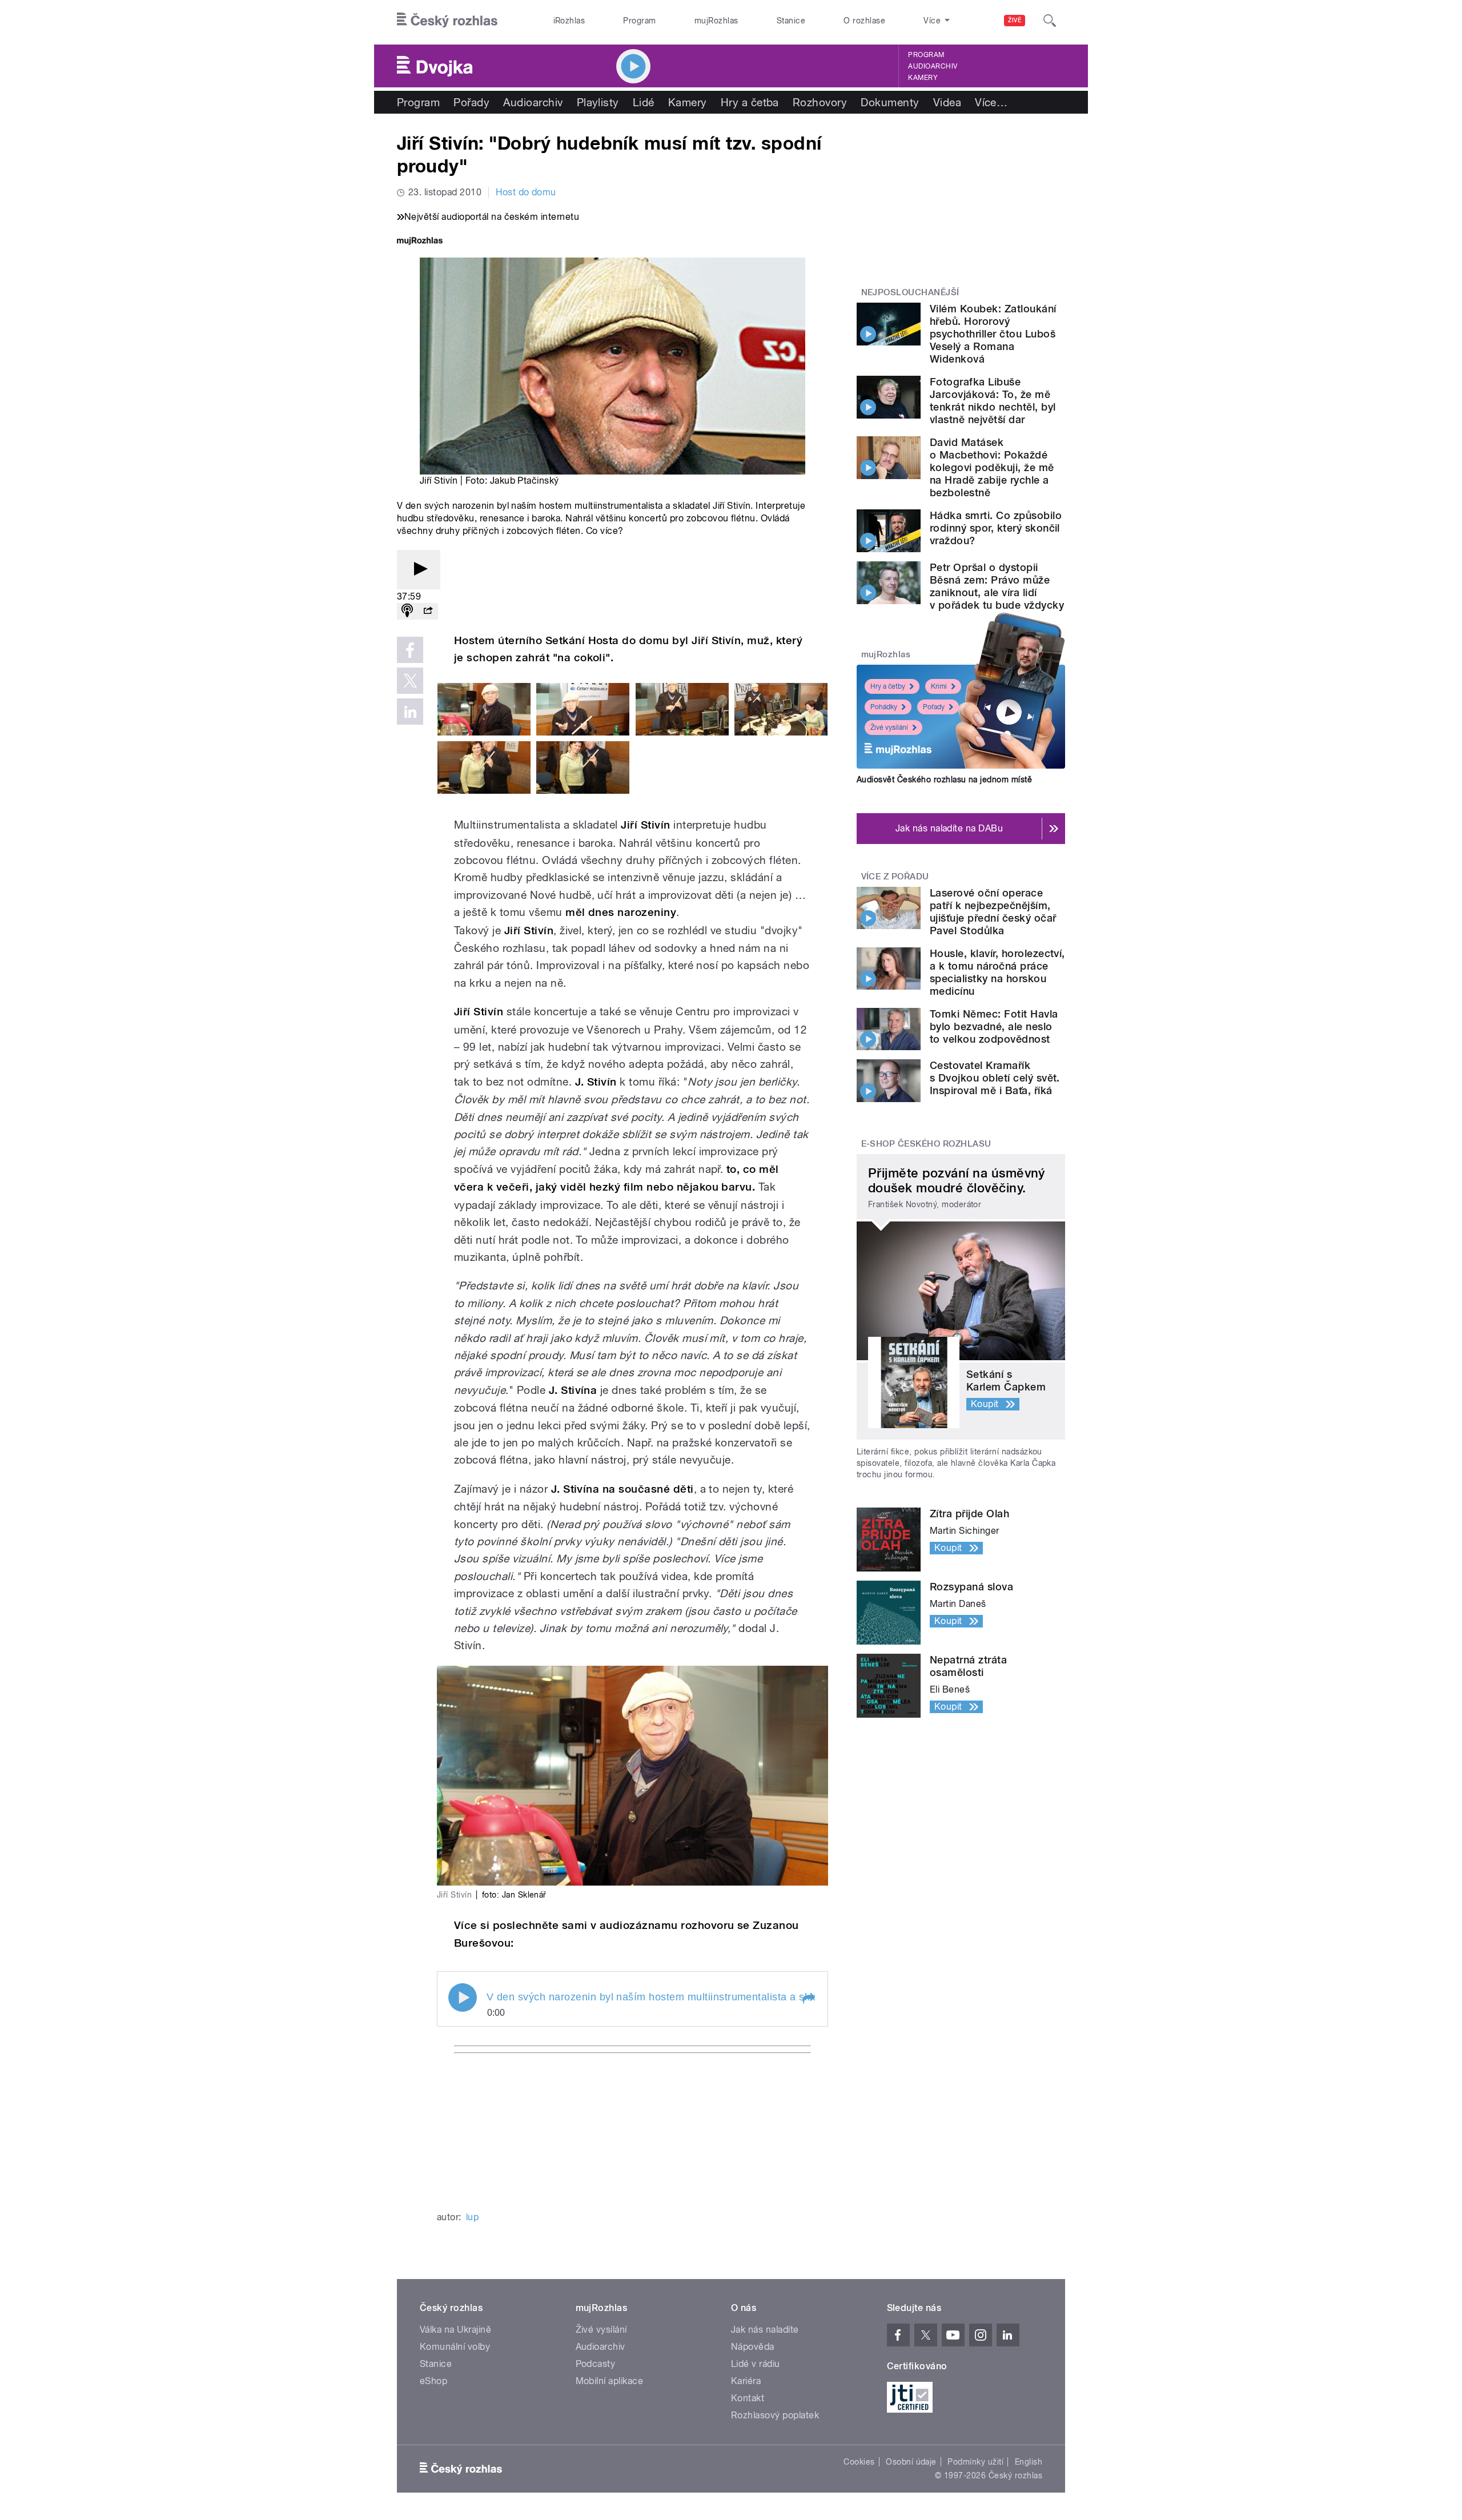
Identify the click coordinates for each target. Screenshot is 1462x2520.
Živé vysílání (889, 728)
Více (991, 102)
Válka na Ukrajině (455, 2330)
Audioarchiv (933, 66)
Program (639, 21)
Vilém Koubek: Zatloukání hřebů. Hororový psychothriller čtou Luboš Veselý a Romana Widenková (993, 334)
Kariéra (746, 2381)
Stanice (791, 21)
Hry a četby (888, 686)
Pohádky (884, 707)
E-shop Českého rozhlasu (926, 1144)
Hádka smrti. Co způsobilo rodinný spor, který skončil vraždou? (996, 528)
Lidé (644, 102)
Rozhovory (820, 102)
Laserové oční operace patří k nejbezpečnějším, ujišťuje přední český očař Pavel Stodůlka (993, 912)
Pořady (471, 102)
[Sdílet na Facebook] (410, 650)
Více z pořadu (895, 877)
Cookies (859, 2462)
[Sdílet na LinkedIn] (410, 712)
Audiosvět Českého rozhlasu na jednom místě (944, 779)
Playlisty (598, 102)
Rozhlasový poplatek (775, 2415)
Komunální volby (455, 2347)
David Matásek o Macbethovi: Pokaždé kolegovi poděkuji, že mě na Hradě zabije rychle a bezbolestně (992, 467)
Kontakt (748, 2398)
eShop (433, 2381)
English (1029, 2462)
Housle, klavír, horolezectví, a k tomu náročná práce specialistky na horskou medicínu (997, 972)
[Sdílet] (428, 611)
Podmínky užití (975, 2462)
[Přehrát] (419, 570)
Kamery (923, 78)
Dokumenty (890, 102)
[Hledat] (1050, 21)
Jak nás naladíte (765, 2330)
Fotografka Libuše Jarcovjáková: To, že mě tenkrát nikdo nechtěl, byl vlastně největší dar (993, 401)
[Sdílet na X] (410, 681)
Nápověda (753, 2347)
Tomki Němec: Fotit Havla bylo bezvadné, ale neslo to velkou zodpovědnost (994, 1026)
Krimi (939, 686)
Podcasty (596, 2364)
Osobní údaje (911, 2462)
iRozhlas (569, 21)
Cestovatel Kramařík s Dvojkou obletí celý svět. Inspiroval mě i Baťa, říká (995, 1078)
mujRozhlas (716, 21)
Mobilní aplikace (610, 2381)
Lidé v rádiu (756, 2364)
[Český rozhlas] (447, 21)
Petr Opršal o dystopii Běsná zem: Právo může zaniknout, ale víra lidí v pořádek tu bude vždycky (997, 586)
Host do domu (526, 192)
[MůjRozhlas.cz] (420, 242)
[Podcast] (407, 611)
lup (472, 2217)
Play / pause (463, 1997)
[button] (808, 1999)
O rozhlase (864, 21)
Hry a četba (750, 102)
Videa (947, 102)
